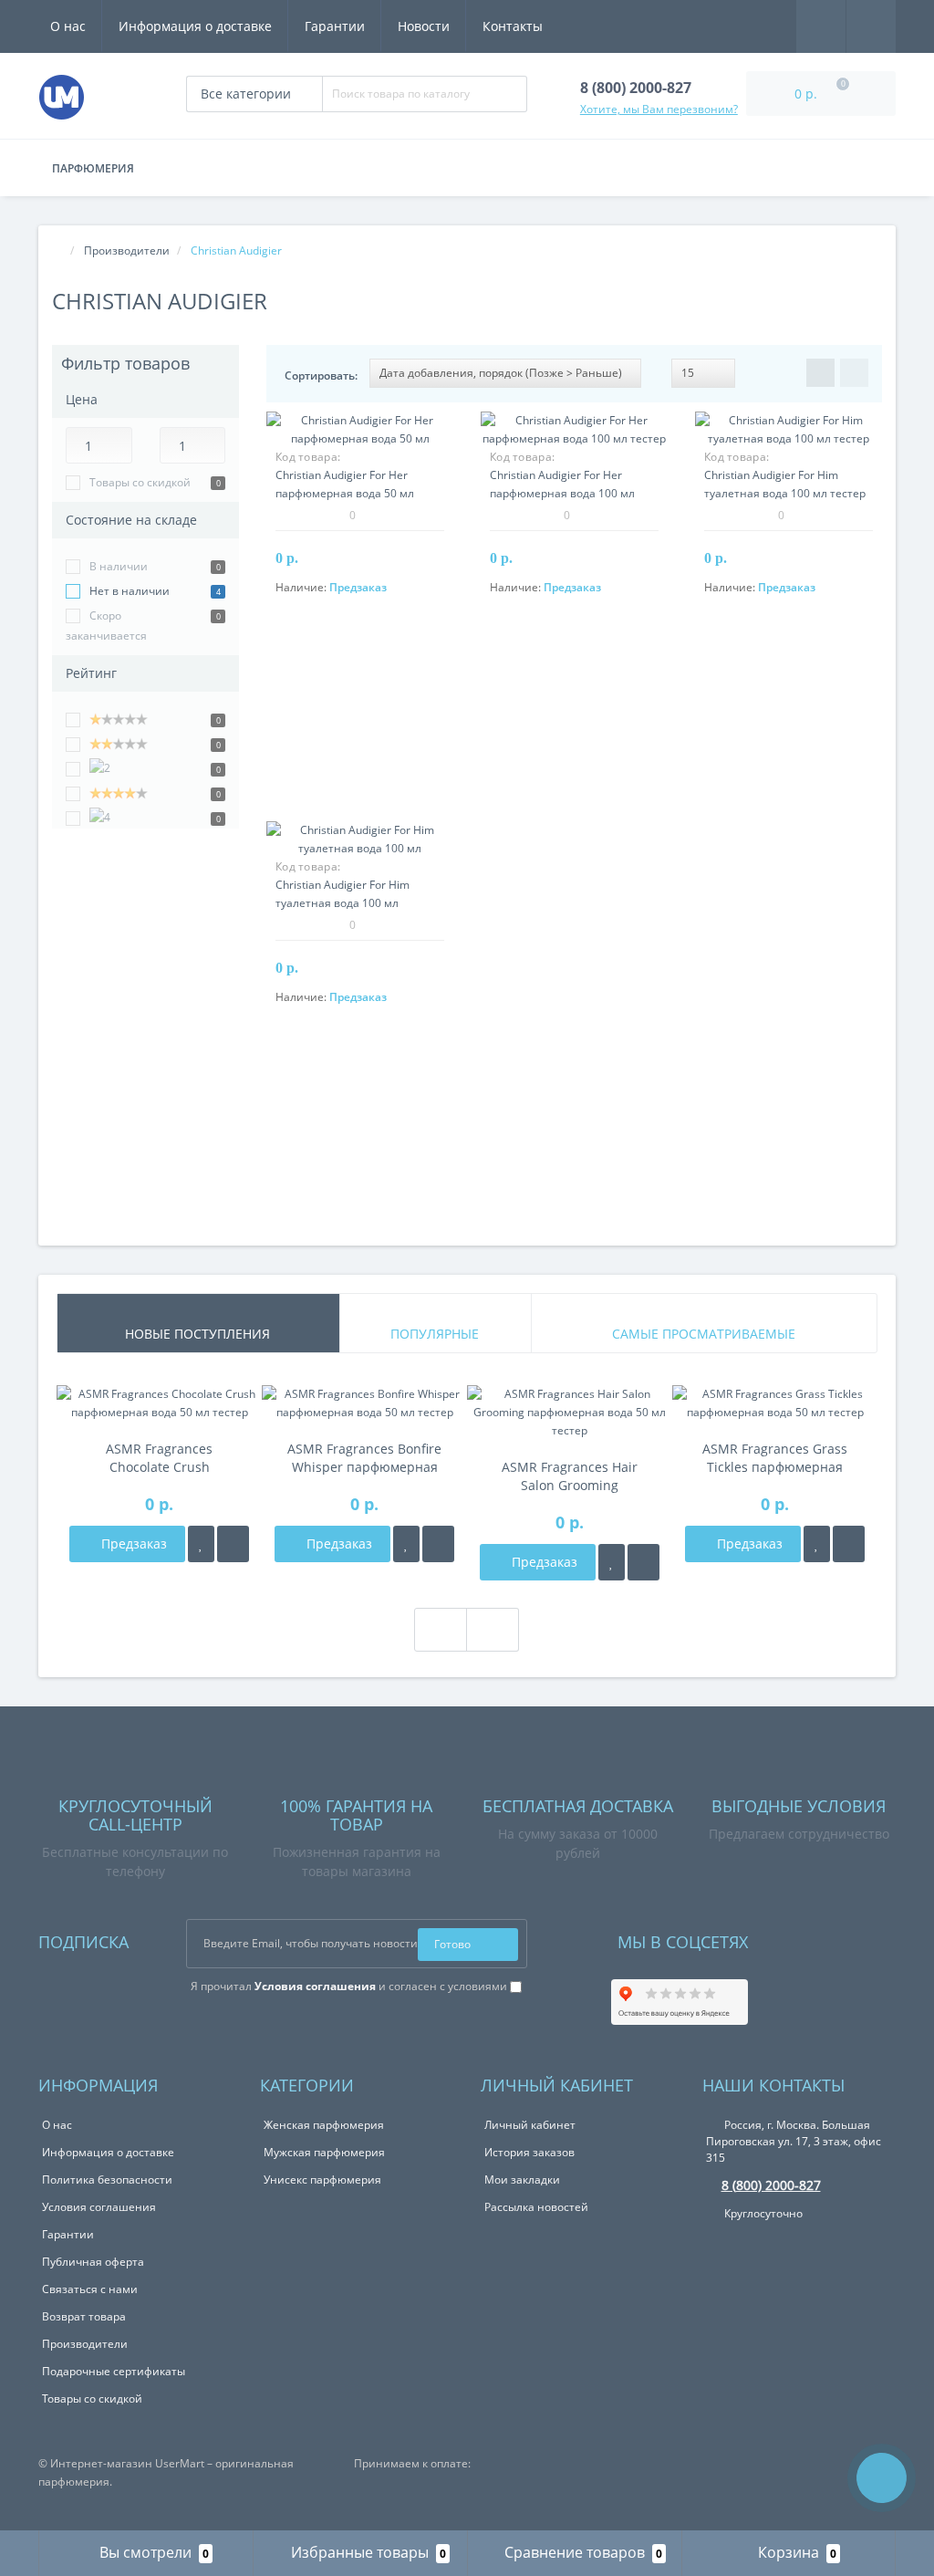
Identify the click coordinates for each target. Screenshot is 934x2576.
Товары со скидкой (140, 482)
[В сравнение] (233, 1544)
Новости (424, 26)
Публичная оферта (93, 2262)
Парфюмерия (93, 168)
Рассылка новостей (536, 2207)
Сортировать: (321, 375)
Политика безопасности (107, 2180)
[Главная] (57, 250)
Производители (85, 2344)
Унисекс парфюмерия (322, 2180)
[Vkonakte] (786, 1938)
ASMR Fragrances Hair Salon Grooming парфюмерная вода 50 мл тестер (570, 1476)
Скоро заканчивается (106, 626)
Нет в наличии (130, 591)
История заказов (529, 2152)
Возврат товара (84, 2316)
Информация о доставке (195, 26)
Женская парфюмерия (324, 2125)
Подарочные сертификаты (114, 2371)
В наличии (119, 566)
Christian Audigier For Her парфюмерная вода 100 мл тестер (562, 493)
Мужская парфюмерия (324, 2152)
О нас (68, 26)
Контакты (513, 26)
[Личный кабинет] (871, 25)
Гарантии (335, 26)
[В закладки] (201, 1544)
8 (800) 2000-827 (771, 2185)
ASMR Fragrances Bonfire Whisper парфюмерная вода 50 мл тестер (364, 1458)
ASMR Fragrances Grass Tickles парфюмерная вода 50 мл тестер (775, 1458)
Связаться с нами (90, 2289)
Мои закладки (522, 2180)
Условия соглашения (99, 2207)
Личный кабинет (530, 2125)
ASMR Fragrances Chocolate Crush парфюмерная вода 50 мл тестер (160, 1458)
